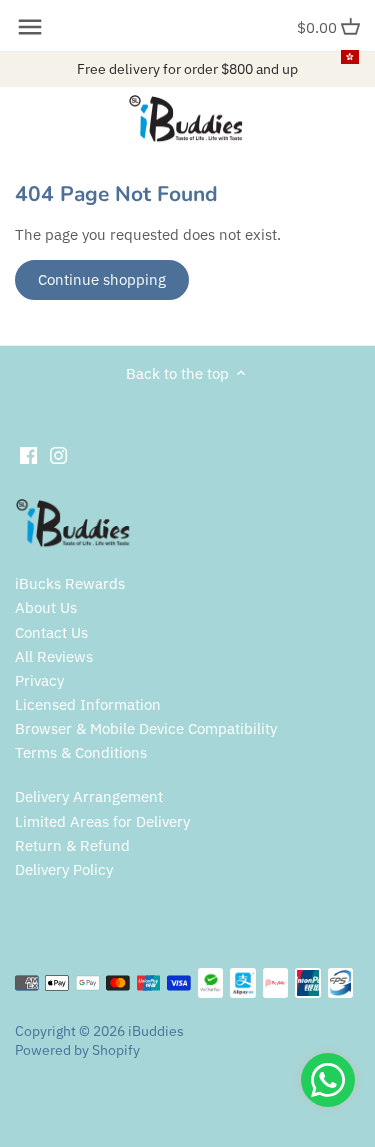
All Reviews (54, 656)
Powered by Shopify (77, 1050)
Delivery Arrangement (89, 796)
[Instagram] (58, 454)
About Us (46, 607)
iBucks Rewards (70, 583)
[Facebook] (28, 454)
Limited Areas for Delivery (102, 821)
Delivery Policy (64, 869)
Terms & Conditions (81, 752)
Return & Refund (72, 845)
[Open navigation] (30, 27)
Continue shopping (102, 279)
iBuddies (156, 1031)
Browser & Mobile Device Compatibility (146, 728)
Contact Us (51, 632)
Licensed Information (88, 704)
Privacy (39, 680)
